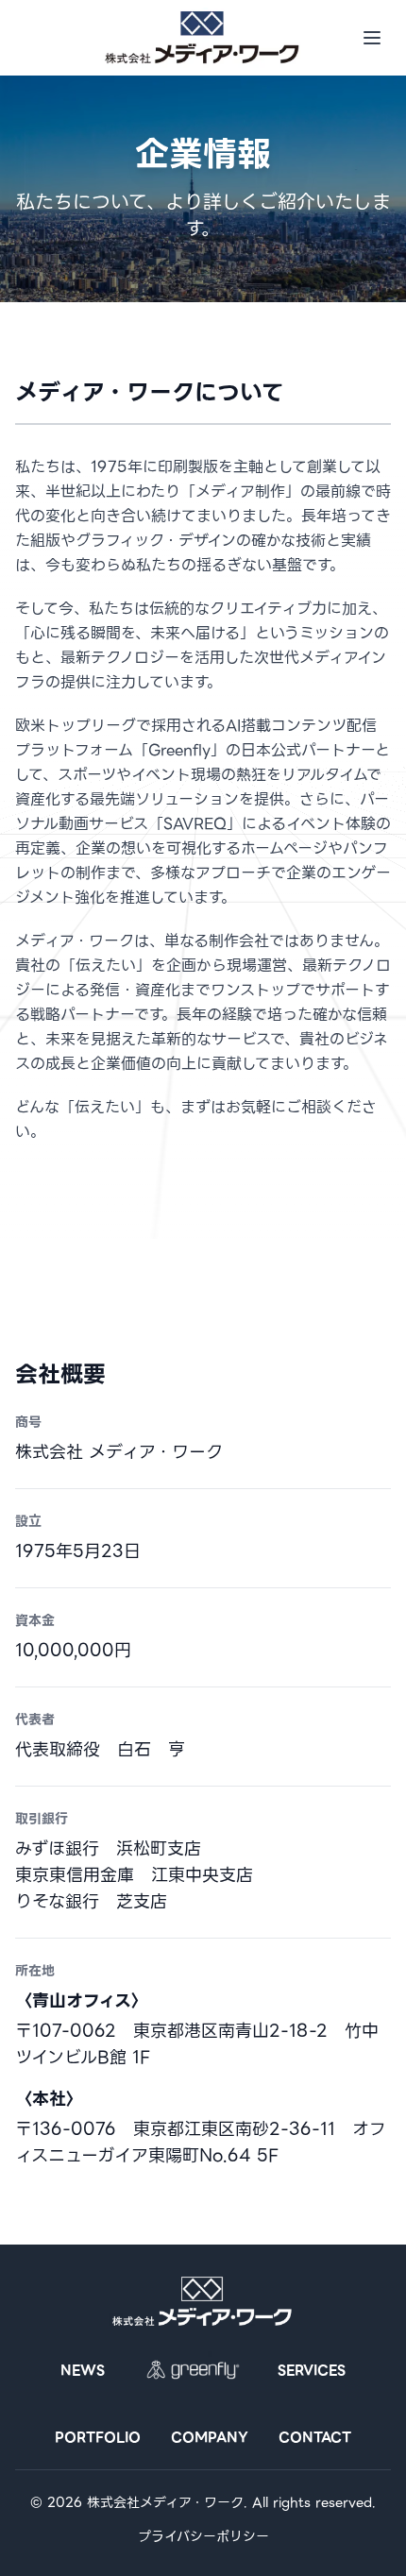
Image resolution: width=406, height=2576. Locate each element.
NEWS (83, 2371)
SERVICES (312, 2371)
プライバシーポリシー (203, 2536)
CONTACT (315, 2437)
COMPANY (210, 2437)
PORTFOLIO (98, 2437)
